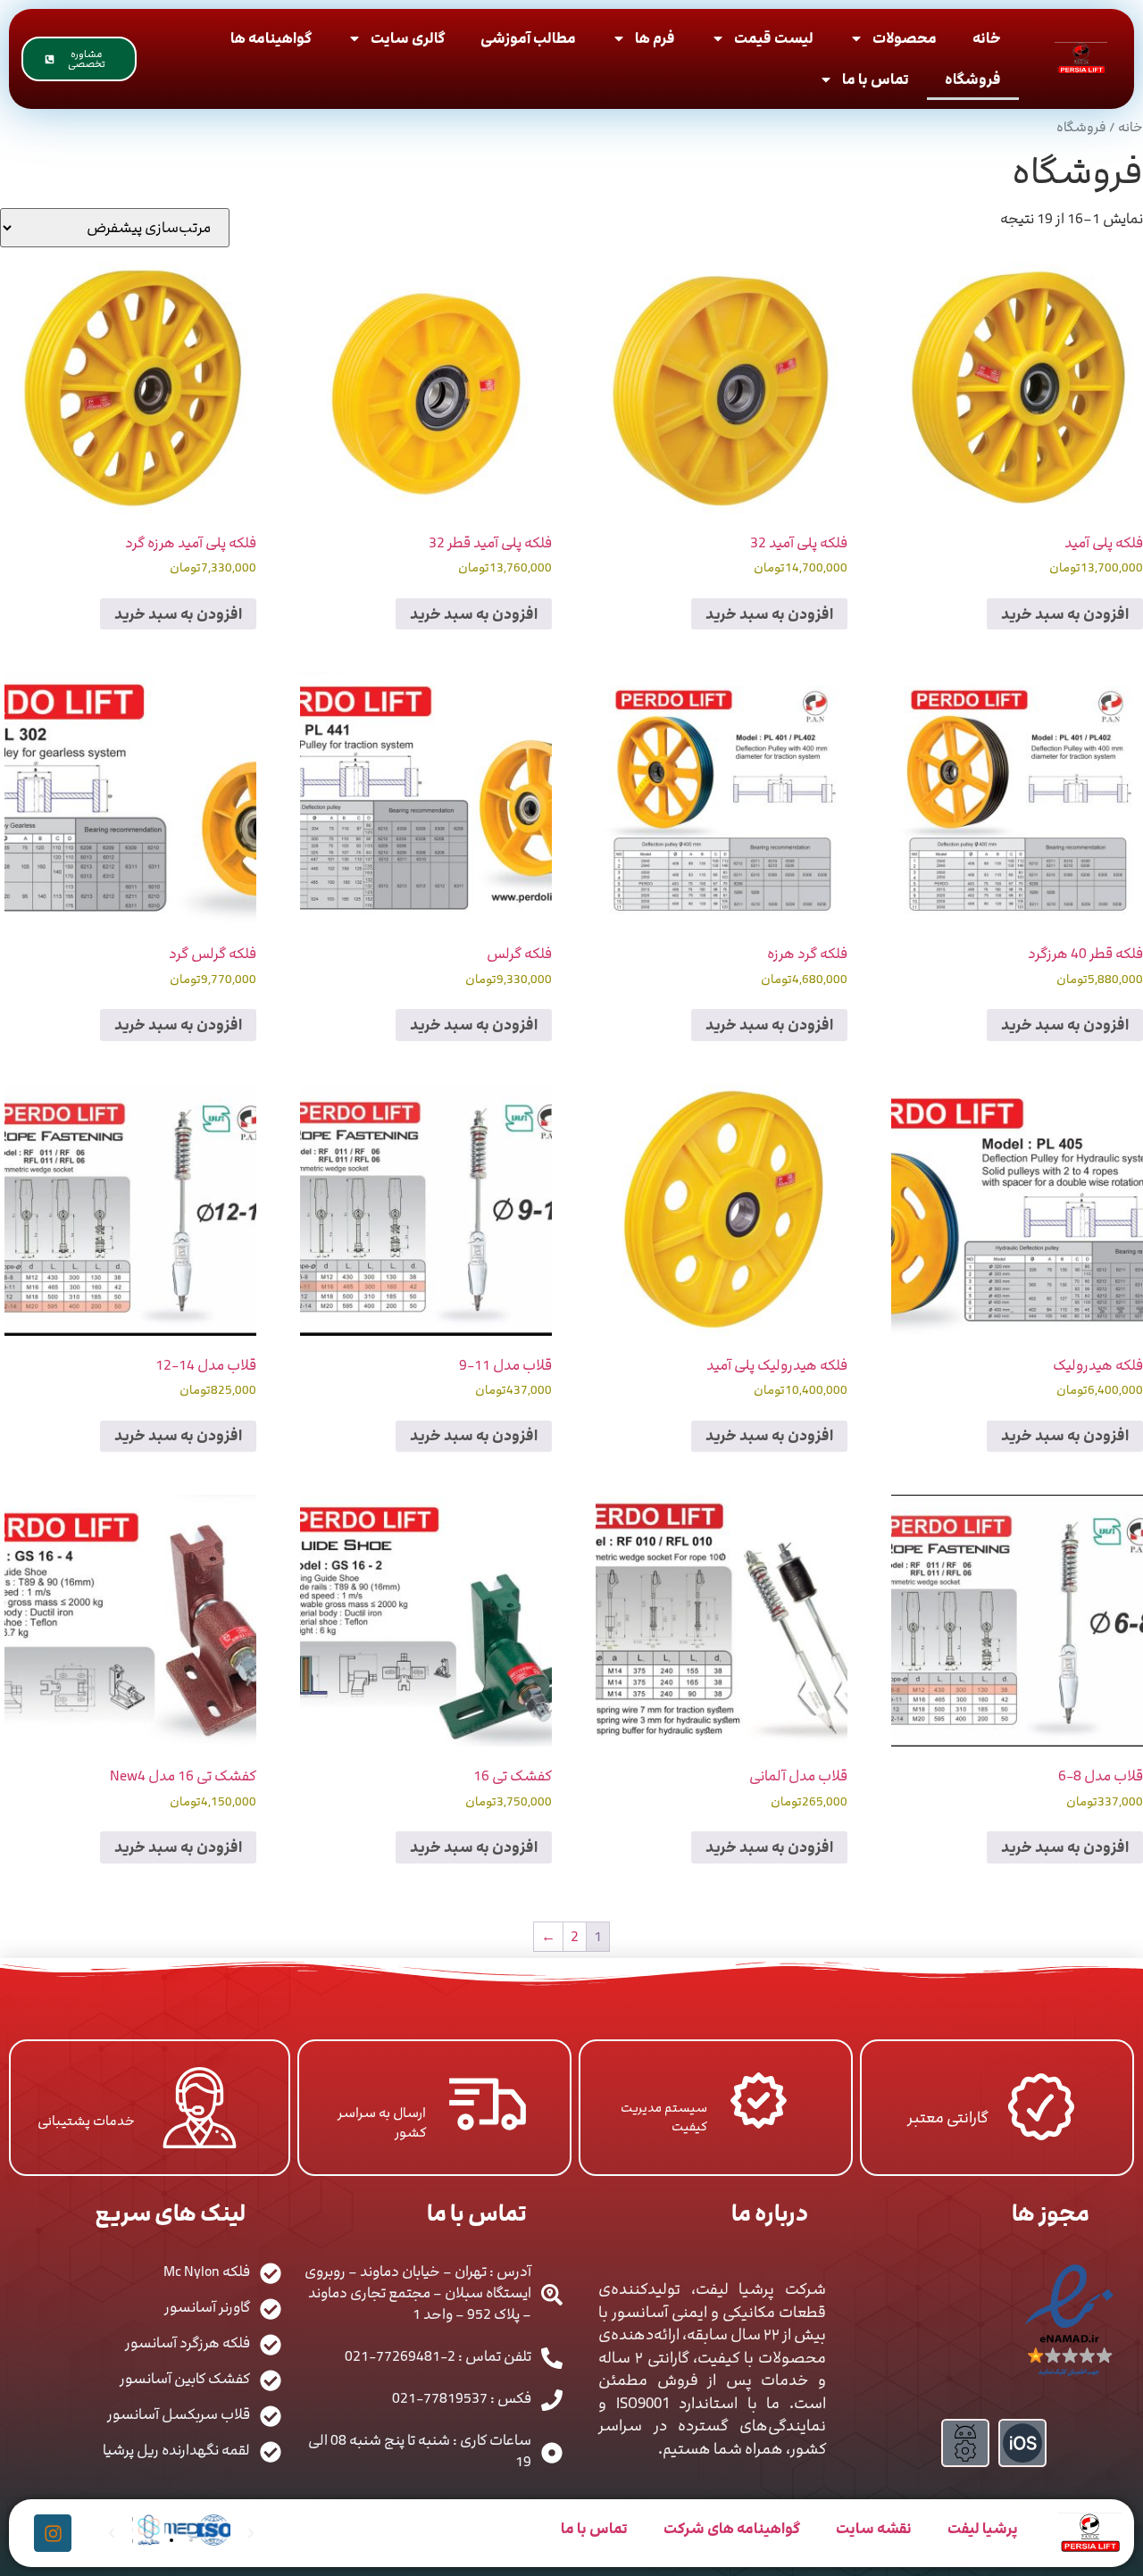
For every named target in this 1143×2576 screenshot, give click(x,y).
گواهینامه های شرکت (732, 2529)
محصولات (905, 38)
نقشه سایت (874, 2529)
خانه (987, 38)
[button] (152, 2540)
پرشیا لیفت (983, 2529)
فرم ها (655, 38)
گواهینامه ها (271, 38)
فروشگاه (973, 79)
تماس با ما (876, 79)
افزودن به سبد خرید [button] (1065, 614)
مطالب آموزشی (528, 38)
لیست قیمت (774, 38)
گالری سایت (408, 38)
